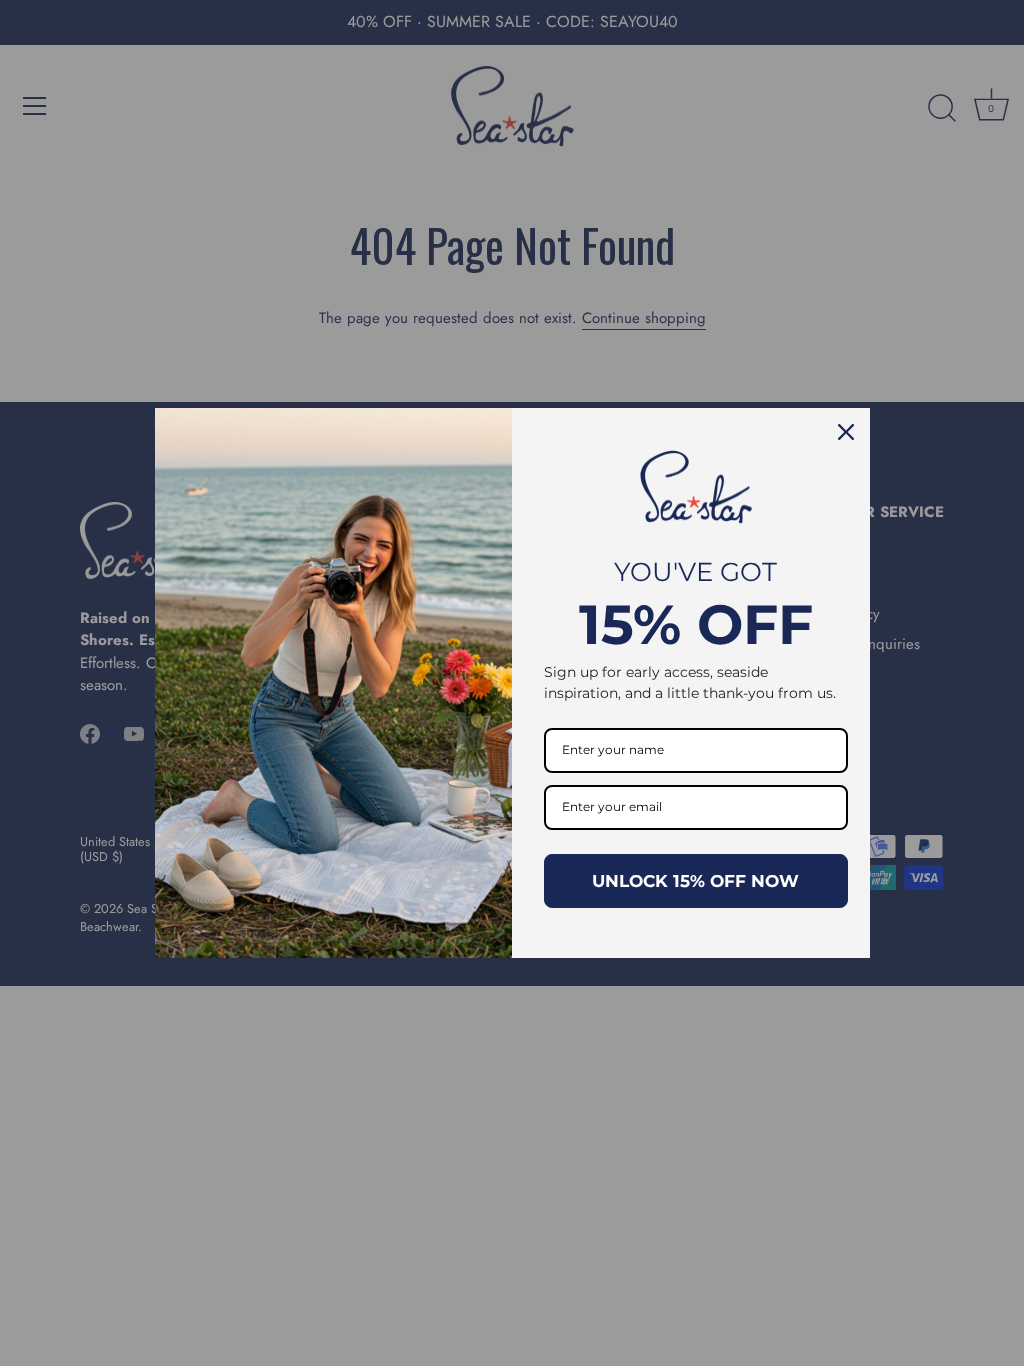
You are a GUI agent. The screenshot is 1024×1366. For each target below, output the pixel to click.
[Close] (846, 432)
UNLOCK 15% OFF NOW (695, 881)
